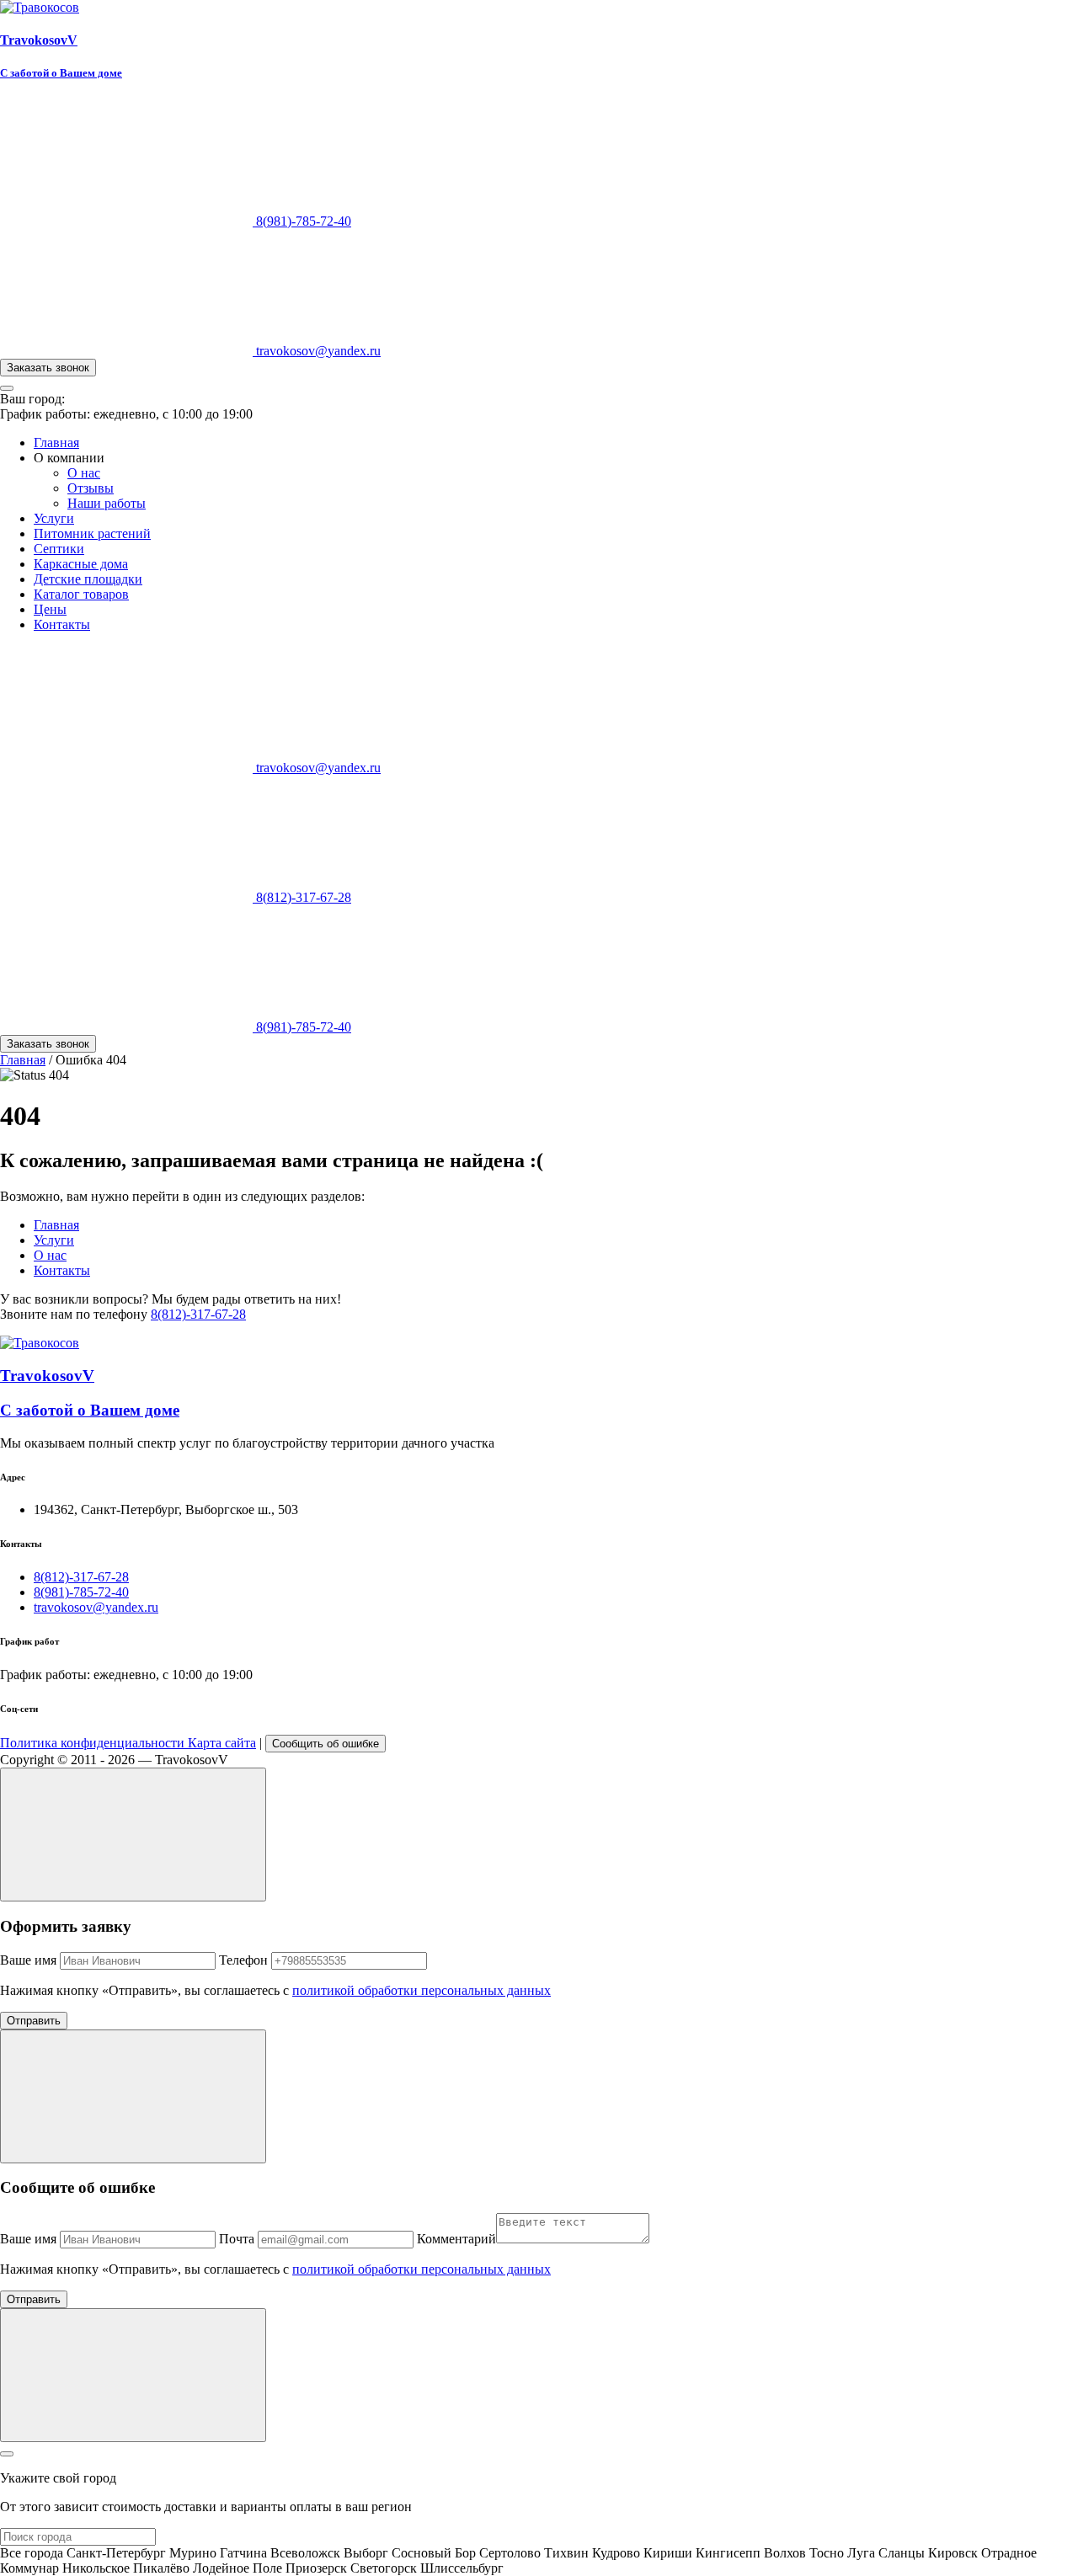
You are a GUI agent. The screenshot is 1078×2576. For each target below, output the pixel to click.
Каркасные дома (81, 564)
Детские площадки (88, 579)
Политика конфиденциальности (94, 1743)
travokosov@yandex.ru (317, 351)
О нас (84, 473)
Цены (50, 609)
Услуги (54, 518)
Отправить (34, 2021)
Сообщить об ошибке (326, 1744)
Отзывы (91, 488)
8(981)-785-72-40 (302, 221)
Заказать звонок (48, 368)
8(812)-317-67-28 (302, 897)
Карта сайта (222, 1743)
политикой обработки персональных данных (422, 1990)
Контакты (62, 624)
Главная (56, 443)
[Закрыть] (7, 2454)
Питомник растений (92, 533)
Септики (59, 549)
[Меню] (7, 388)
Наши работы (107, 503)
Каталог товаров (81, 594)
